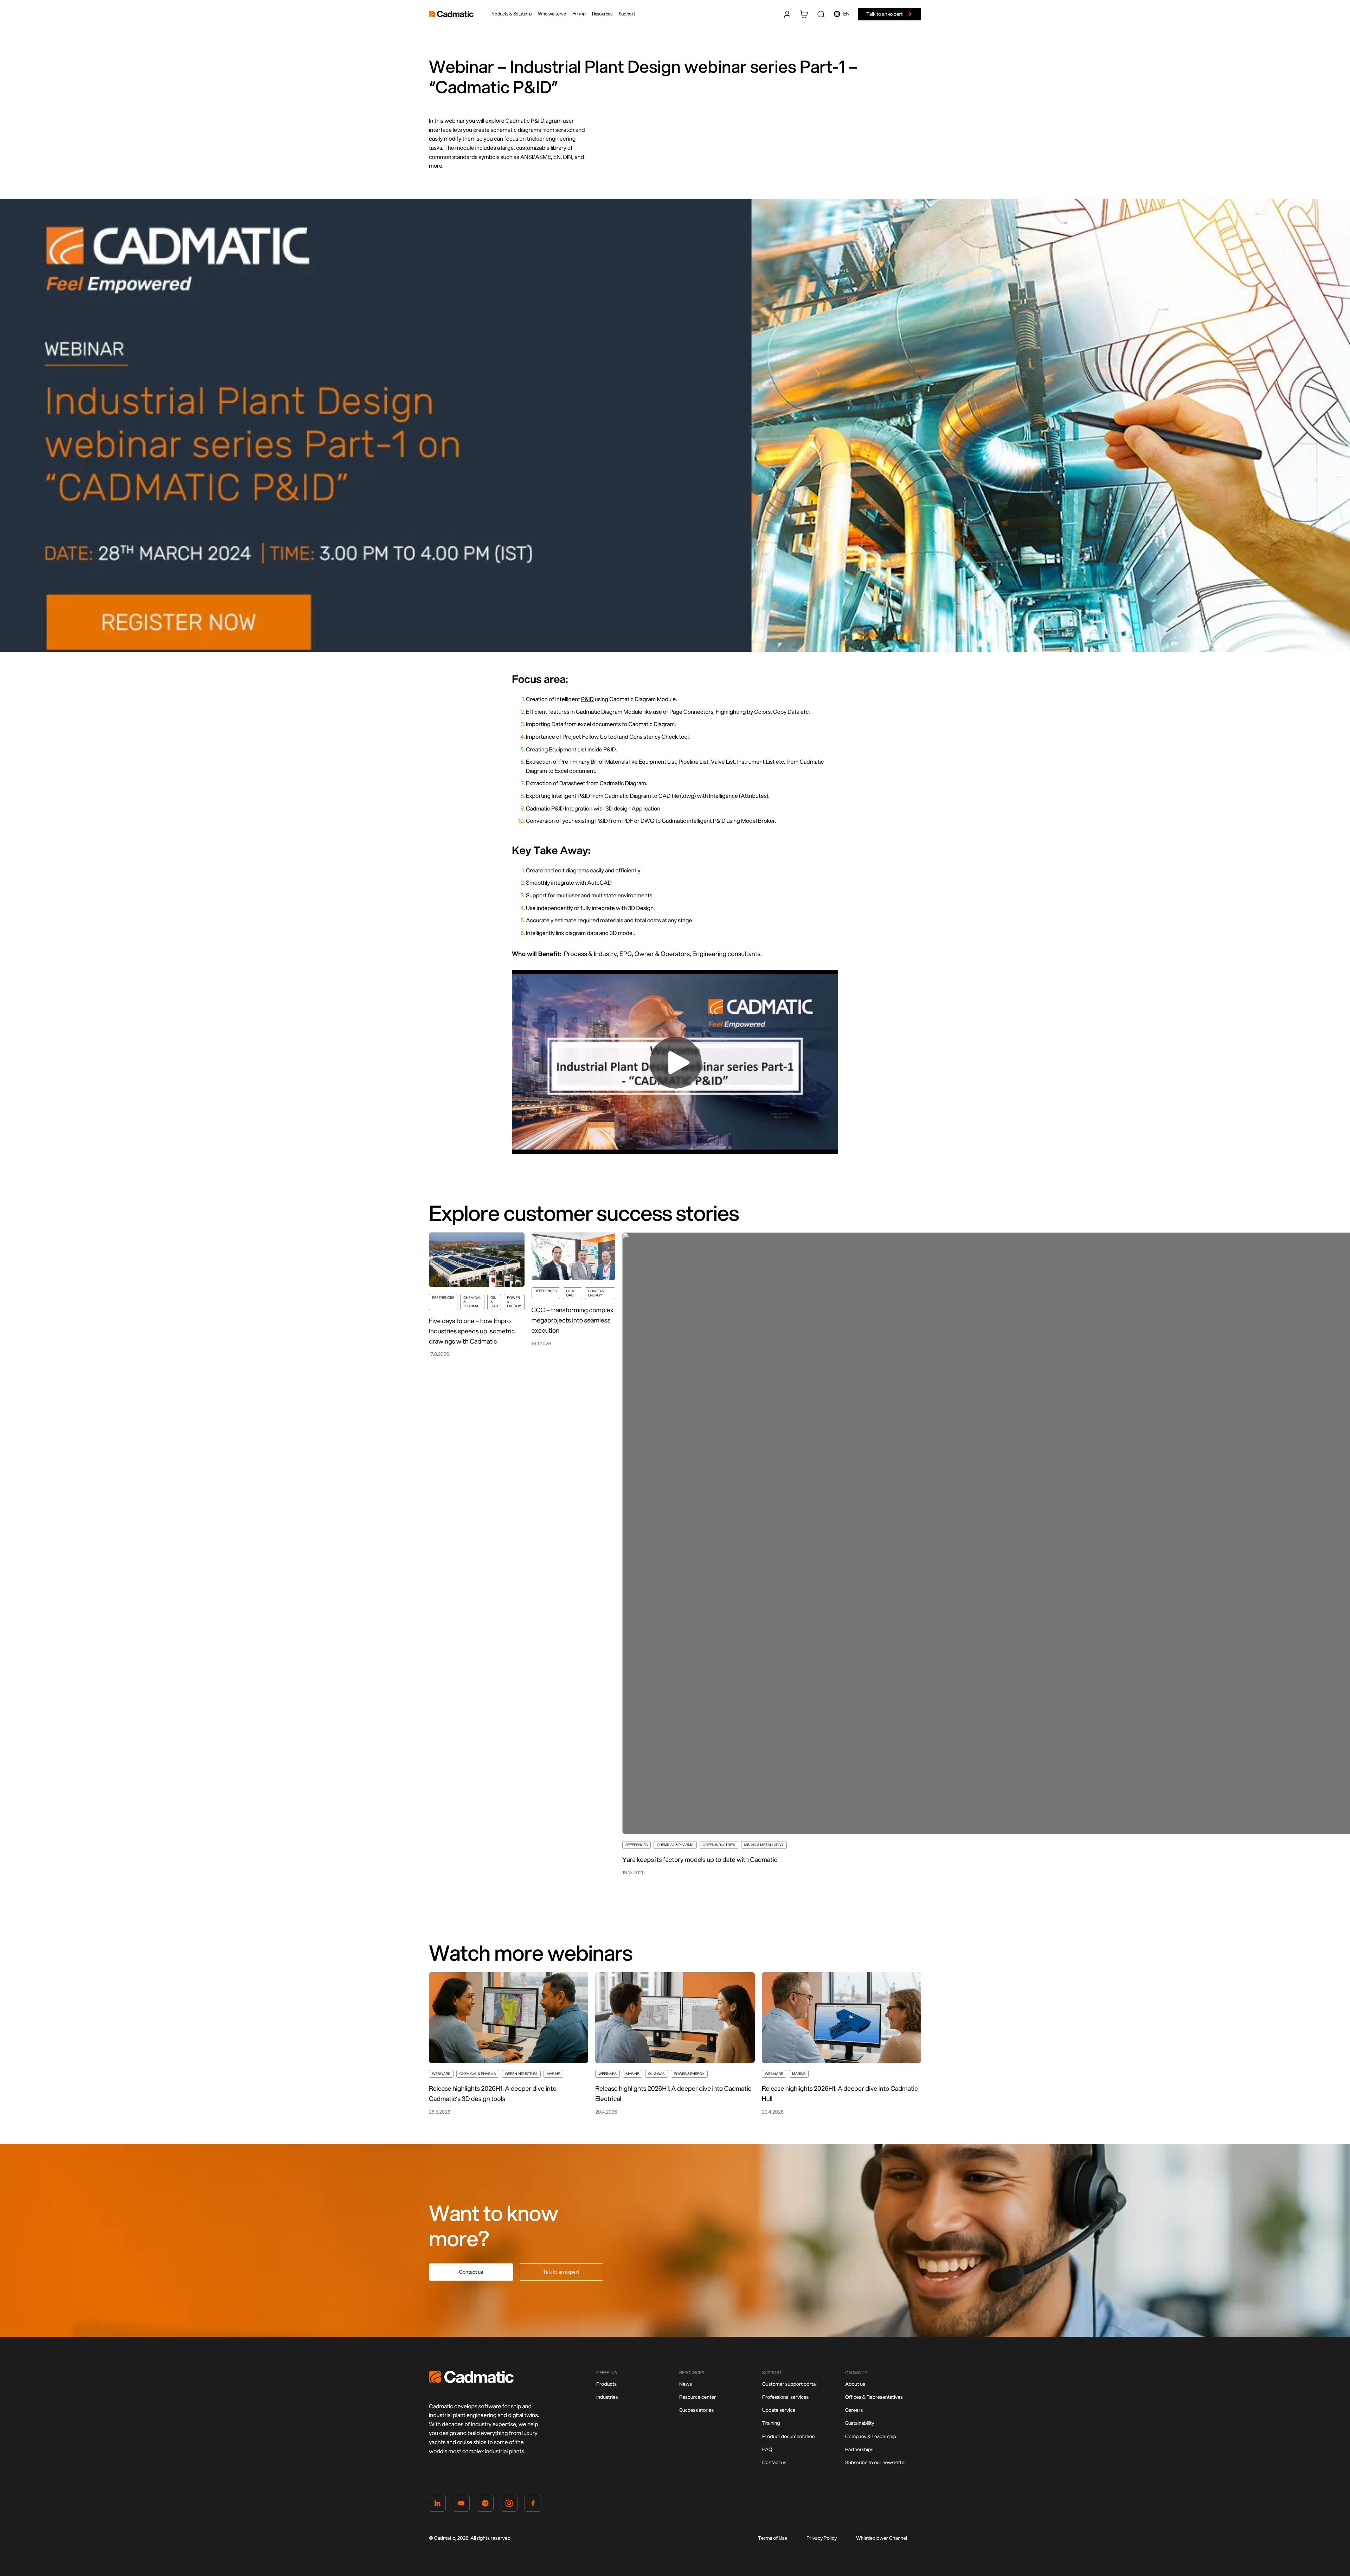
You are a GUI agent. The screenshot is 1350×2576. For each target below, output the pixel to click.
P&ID (587, 699)
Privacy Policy (822, 2538)
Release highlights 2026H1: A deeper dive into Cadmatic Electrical (673, 2093)
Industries (607, 2397)
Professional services (785, 2397)
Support (627, 14)
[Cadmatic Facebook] (533, 2505)
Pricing (579, 14)
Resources (602, 14)
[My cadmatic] (787, 14)
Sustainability (860, 2423)
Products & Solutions (511, 14)
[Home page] (471, 2381)
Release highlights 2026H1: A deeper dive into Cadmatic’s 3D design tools (493, 2093)
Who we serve (552, 14)
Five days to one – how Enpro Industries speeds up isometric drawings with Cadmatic (472, 1331)
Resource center (697, 2397)
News (686, 2384)
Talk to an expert (561, 2272)
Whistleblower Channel (882, 2538)
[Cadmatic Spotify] (485, 2505)
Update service (779, 2410)
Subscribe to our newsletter (876, 2462)
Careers (854, 2410)
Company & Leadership (871, 2436)
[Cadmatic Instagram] (509, 2505)
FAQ (767, 2449)
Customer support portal (789, 2384)
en (847, 14)
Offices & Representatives (874, 2397)
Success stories (696, 2410)
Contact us (471, 2272)
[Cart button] (804, 14)
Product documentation (789, 2436)
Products (606, 2384)
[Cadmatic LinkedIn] (437, 2505)
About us (855, 2384)
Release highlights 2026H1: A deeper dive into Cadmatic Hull (840, 2093)
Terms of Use (773, 2538)
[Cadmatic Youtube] (461, 2505)
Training (771, 2423)
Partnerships (859, 2449)
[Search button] (821, 14)
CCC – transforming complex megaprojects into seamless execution (573, 1320)
